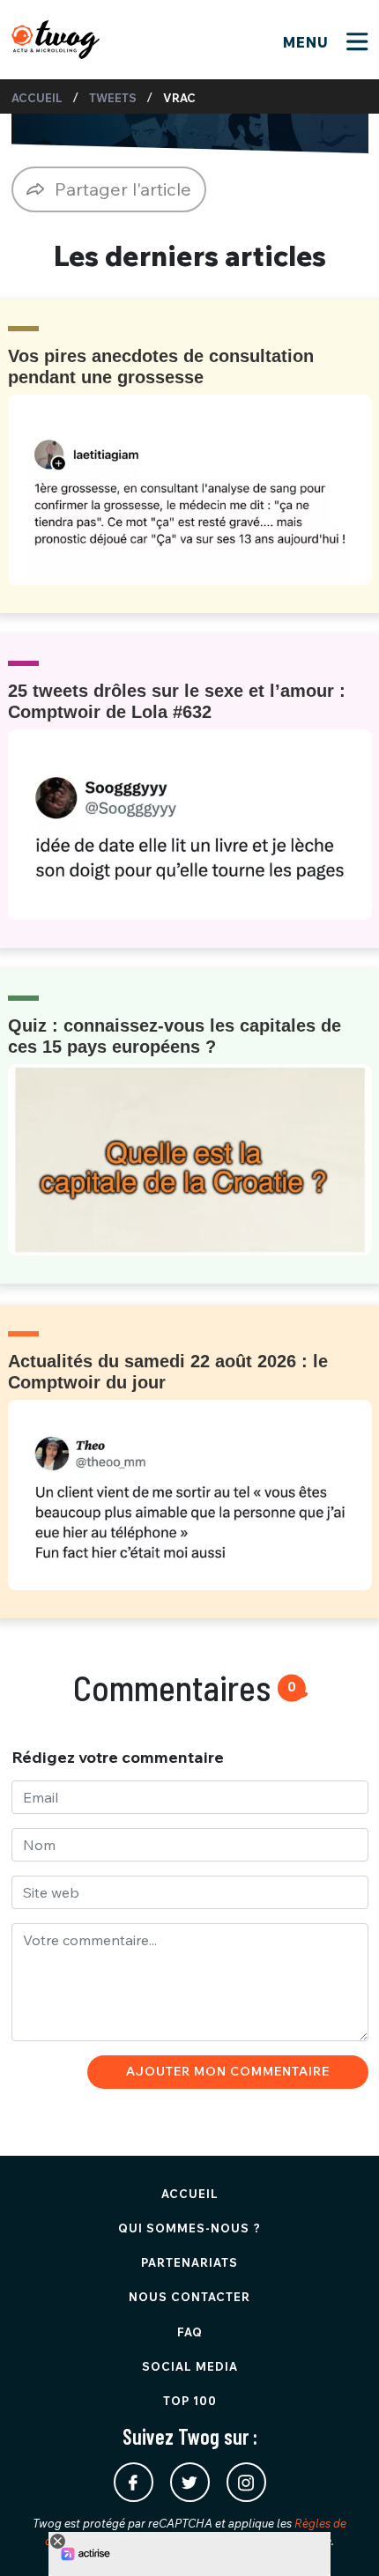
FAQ (190, 2332)
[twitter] (190, 2482)
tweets (113, 98)
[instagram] (246, 2482)
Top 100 (190, 2401)
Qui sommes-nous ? (189, 2228)
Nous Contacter (189, 2297)
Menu (308, 42)
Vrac (179, 98)
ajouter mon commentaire (228, 2071)
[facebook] (134, 2482)
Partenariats (189, 2262)
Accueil (37, 98)
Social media (190, 2366)
